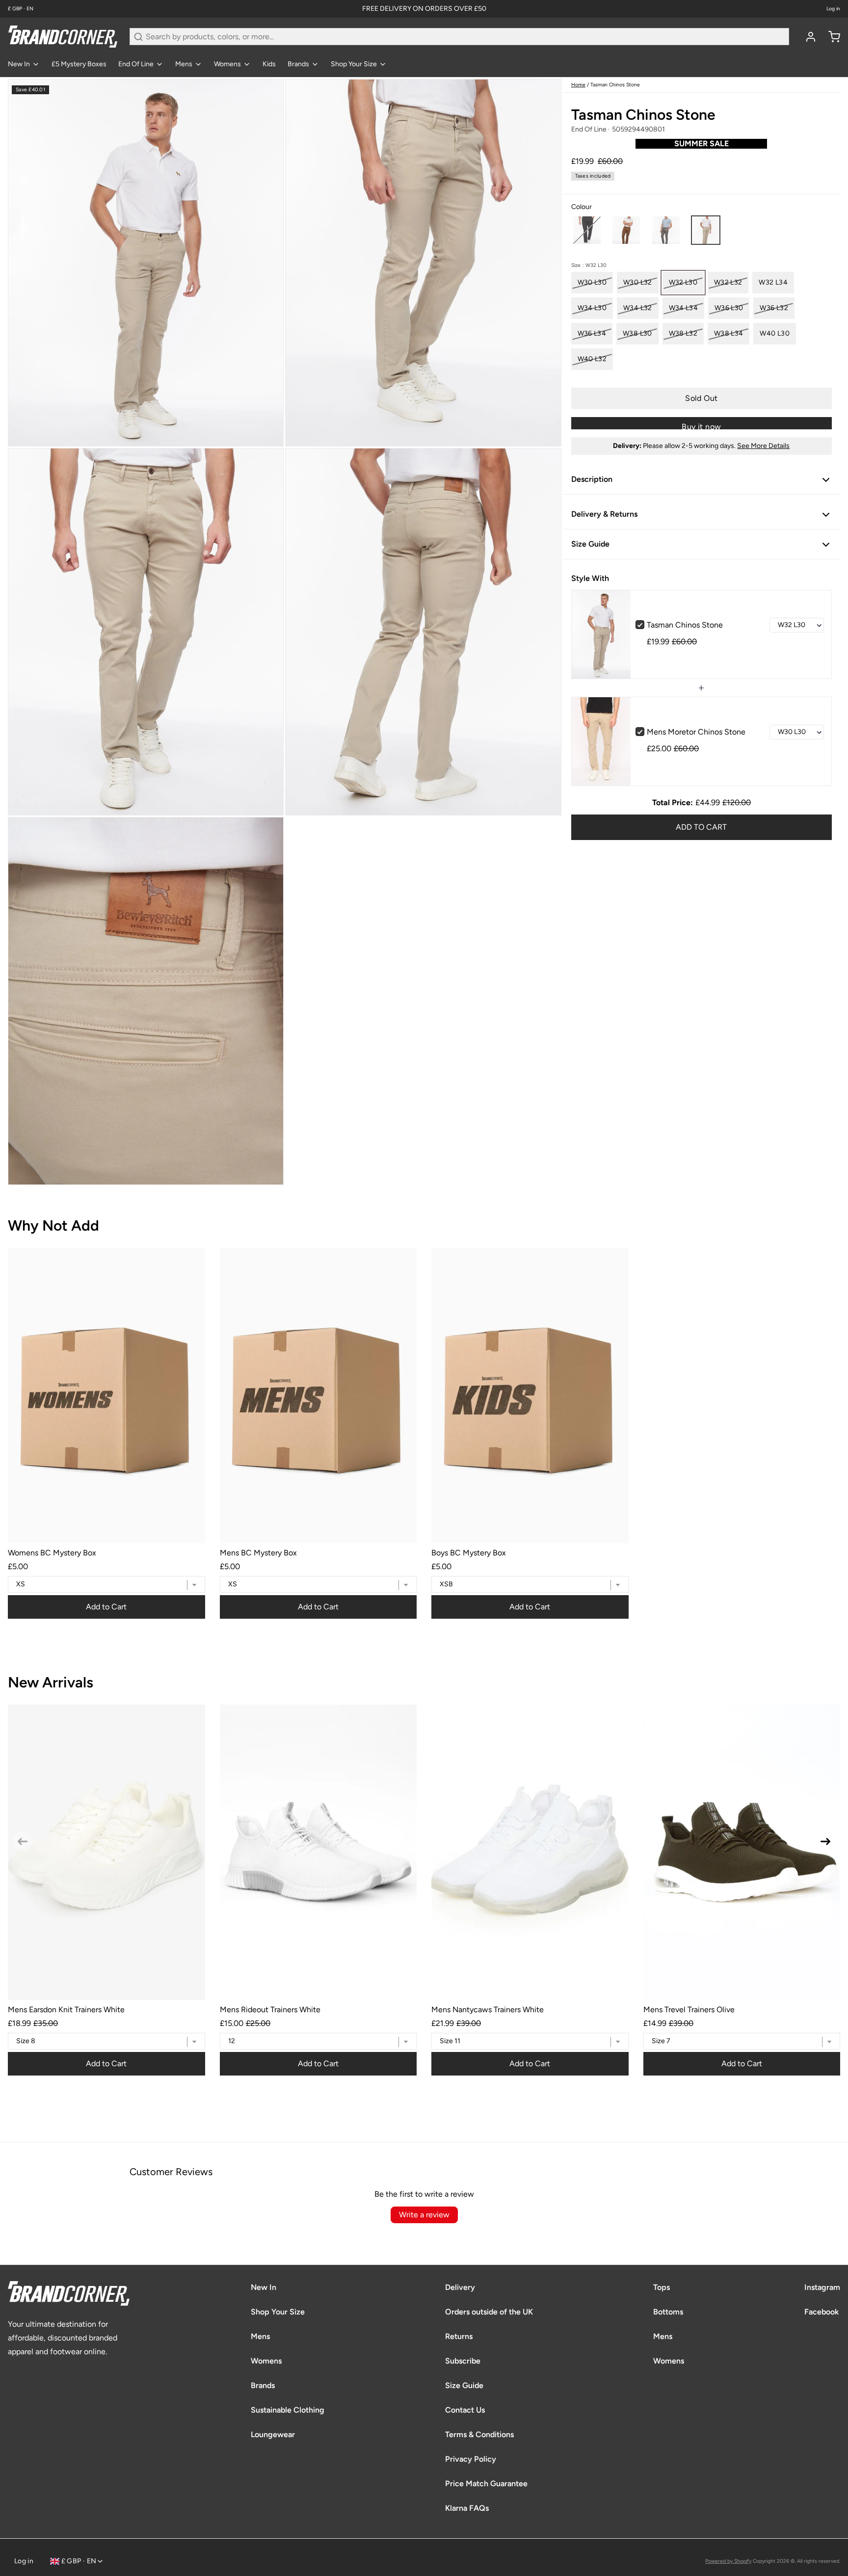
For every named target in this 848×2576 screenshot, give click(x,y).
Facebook (821, 2312)
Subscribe (463, 2361)
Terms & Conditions (479, 2434)
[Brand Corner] (63, 37)
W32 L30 (683, 282)
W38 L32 (683, 333)
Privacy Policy (471, 2459)
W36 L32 (774, 308)
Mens (184, 64)
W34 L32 (637, 308)
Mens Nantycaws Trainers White (488, 2010)
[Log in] (807, 37)
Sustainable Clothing (288, 2410)
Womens (227, 64)
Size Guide (464, 2385)
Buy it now (701, 426)
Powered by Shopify (728, 2561)
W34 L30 (592, 308)
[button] (587, 230)
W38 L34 (729, 333)
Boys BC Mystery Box (469, 1553)
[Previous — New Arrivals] (23, 1841)
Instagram (822, 2287)
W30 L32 (637, 282)
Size (589, 265)
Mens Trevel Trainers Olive (689, 2010)
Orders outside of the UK (489, 2312)
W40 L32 (592, 359)
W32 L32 (728, 282)
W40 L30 (774, 333)
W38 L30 (637, 333)
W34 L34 (683, 308)
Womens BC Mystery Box (52, 1553)
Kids (269, 64)
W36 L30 (729, 308)
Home (578, 85)
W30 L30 (592, 282)
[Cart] (830, 37)
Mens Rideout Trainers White (270, 2010)
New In (19, 64)
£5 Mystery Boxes (79, 64)
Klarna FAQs (467, 2508)
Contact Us (465, 2410)
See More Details (763, 446)
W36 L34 (592, 333)
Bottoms (668, 2312)
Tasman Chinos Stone (685, 625)
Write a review (424, 2215)
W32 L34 (773, 282)
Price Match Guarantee (486, 2484)
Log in (833, 9)
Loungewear (273, 2434)
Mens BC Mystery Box (258, 1553)
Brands (298, 64)
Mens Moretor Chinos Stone (696, 732)
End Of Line (136, 64)
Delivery (460, 2287)
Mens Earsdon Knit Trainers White (66, 2010)
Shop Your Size (354, 64)
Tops (662, 2287)
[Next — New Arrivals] (825, 1841)
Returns (459, 2336)
